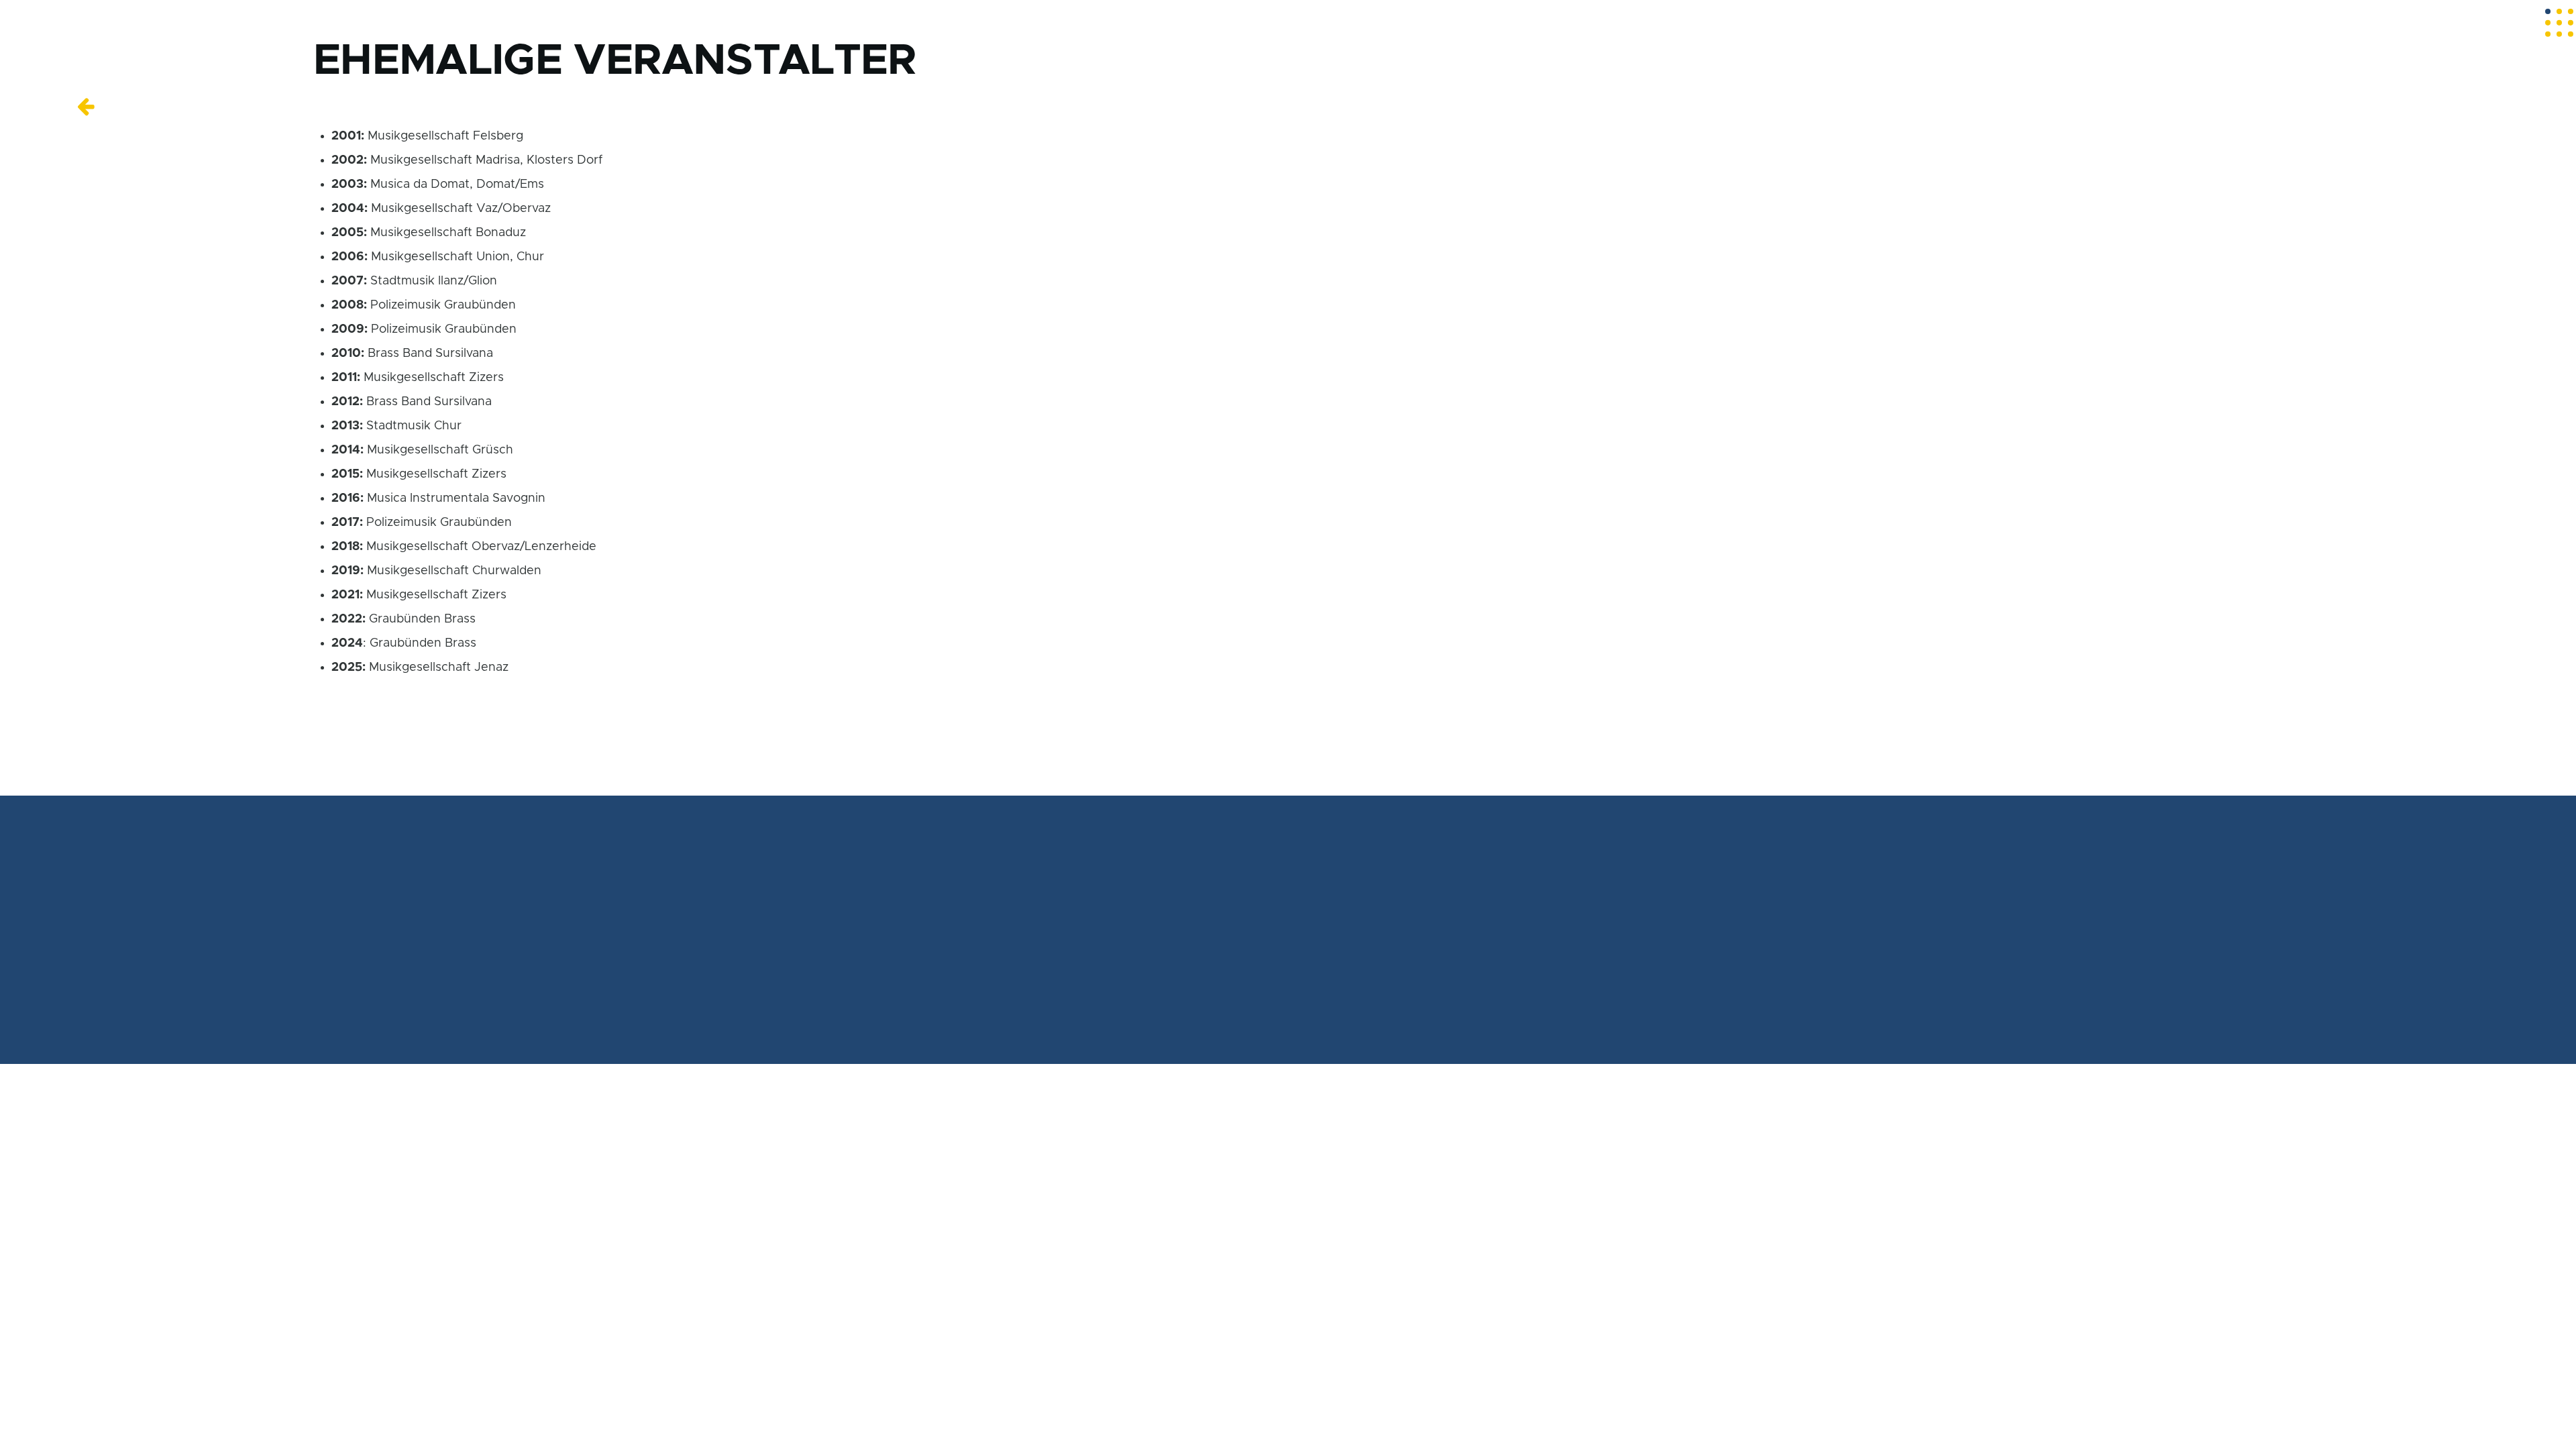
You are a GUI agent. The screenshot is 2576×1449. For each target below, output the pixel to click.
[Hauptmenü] (2559, 23)
